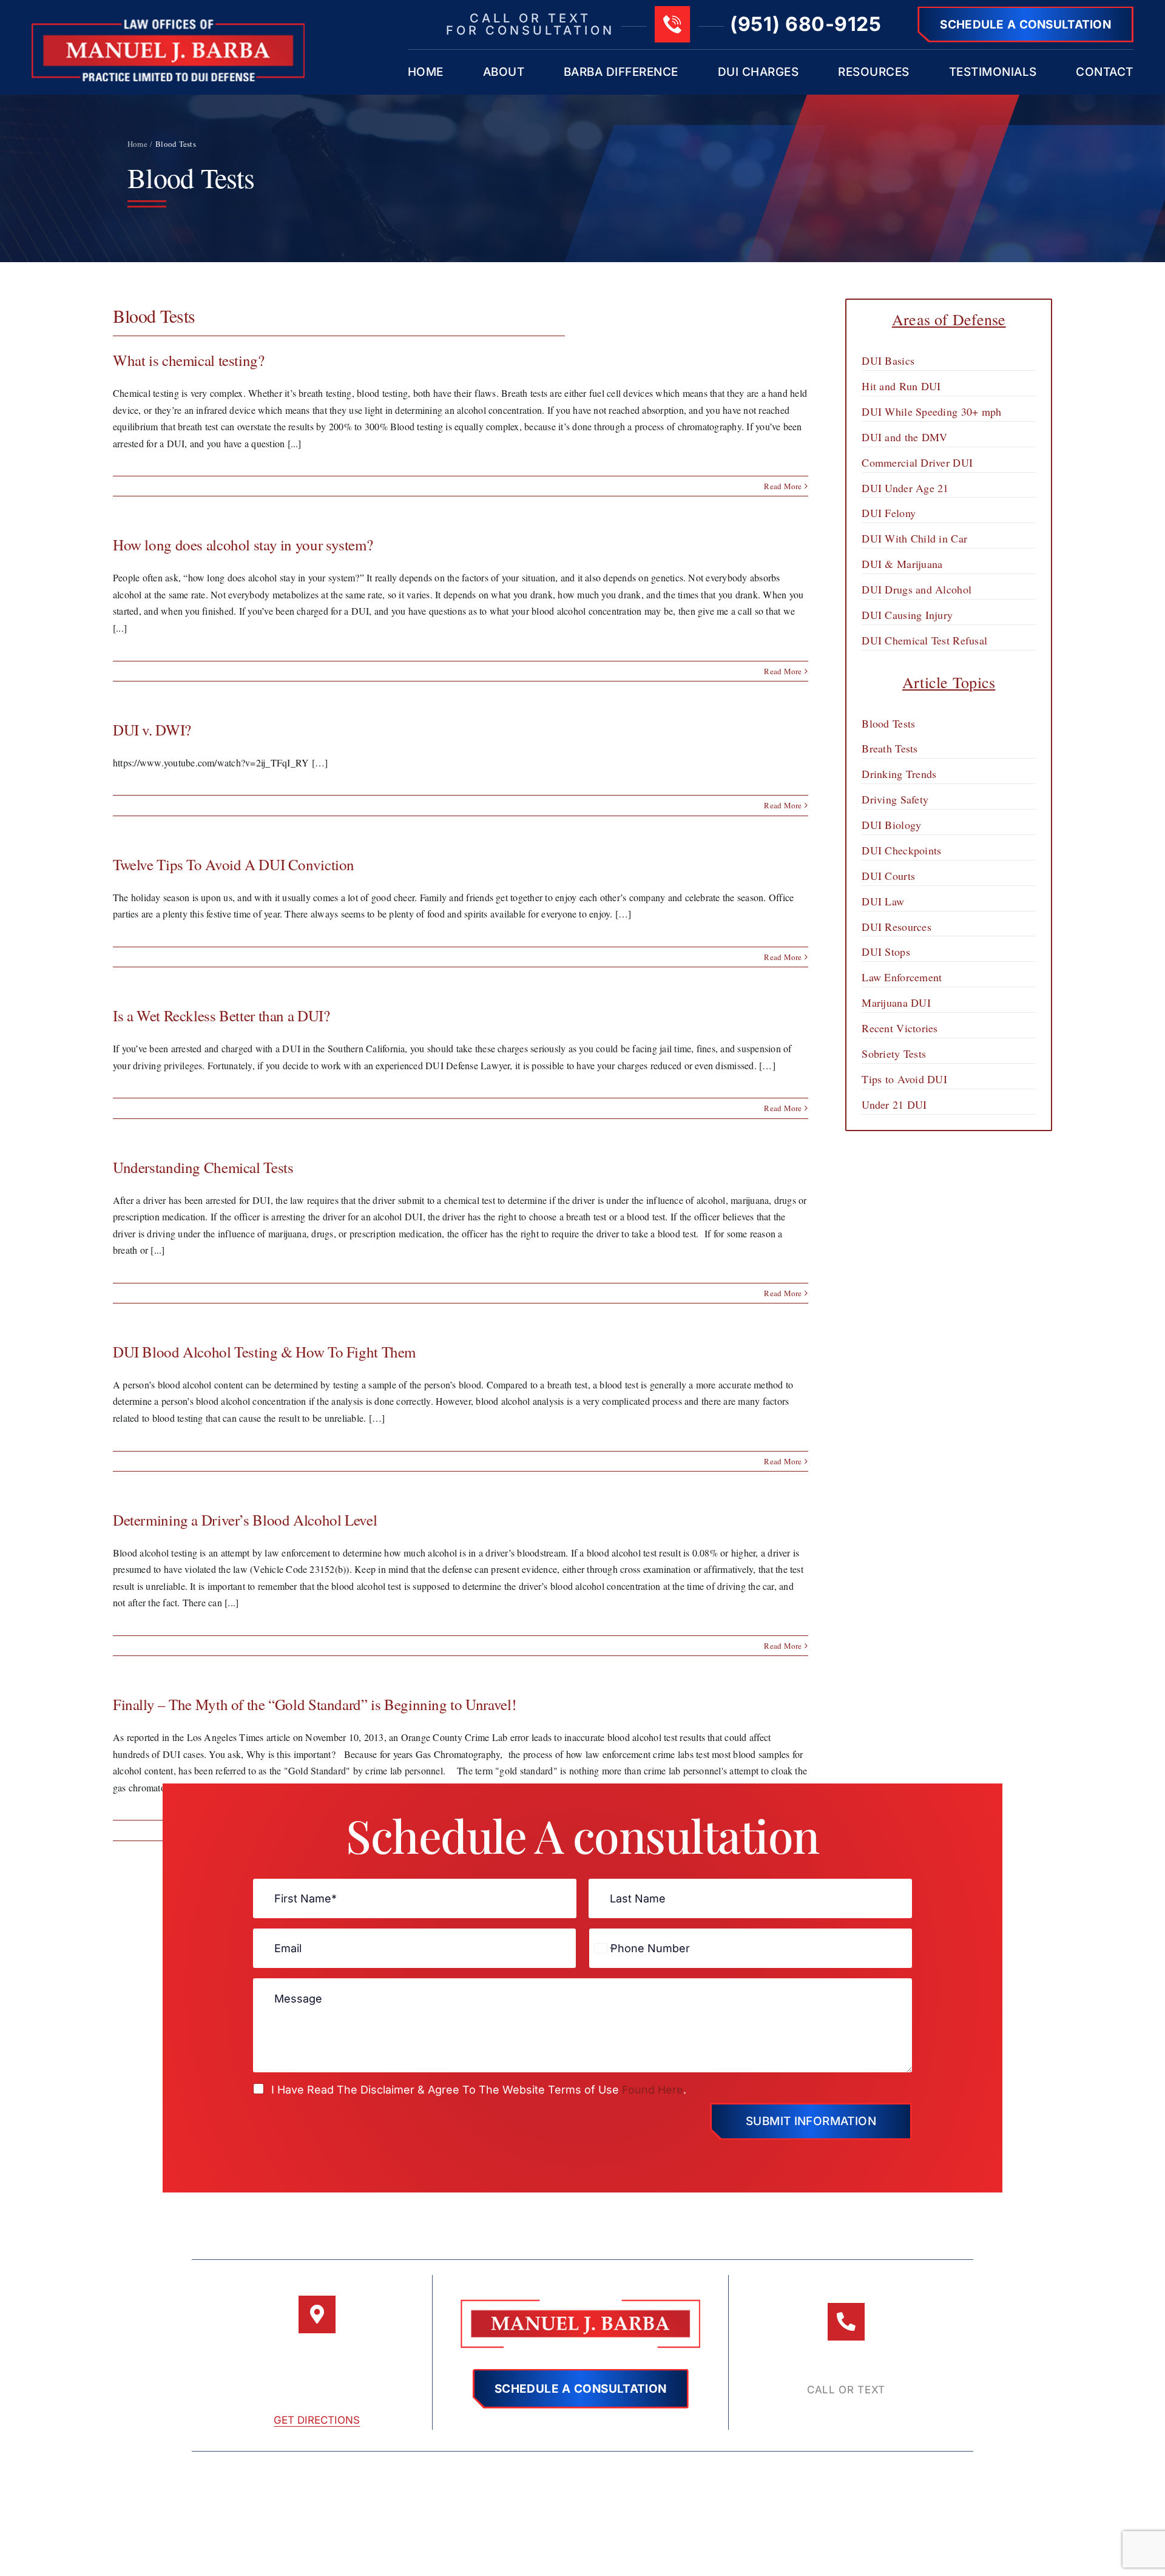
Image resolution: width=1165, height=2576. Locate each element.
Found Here (653, 2090)
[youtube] (636, 2538)
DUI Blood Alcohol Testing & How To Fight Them (264, 1352)
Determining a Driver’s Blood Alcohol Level (245, 1520)
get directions (317, 2420)
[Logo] (168, 24)
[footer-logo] (580, 2301)
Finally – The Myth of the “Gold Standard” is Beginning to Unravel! (314, 1704)
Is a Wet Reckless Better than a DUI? (221, 1016)
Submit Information (811, 2121)
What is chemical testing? (189, 360)
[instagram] (583, 2538)
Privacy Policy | (767, 2478)
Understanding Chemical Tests (203, 1167)
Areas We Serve (856, 2478)
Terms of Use (619, 2478)
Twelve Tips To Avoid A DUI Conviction (234, 864)
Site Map (690, 2478)
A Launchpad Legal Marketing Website (582, 2507)
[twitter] (556, 2538)
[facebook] (528, 2538)
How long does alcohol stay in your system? (243, 545)
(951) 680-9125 (805, 24)
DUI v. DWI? (152, 730)
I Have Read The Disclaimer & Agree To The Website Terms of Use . (479, 2090)
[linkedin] (610, 2538)
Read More (783, 486)
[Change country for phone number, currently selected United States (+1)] (603, 1948)
